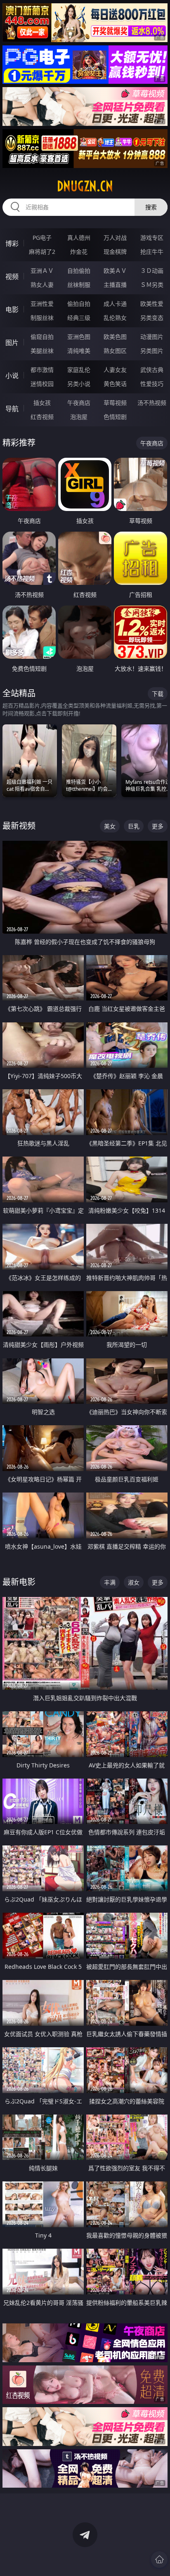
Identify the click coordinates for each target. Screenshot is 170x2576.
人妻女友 (115, 370)
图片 (12, 343)
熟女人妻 (42, 285)
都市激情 (42, 370)
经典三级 (79, 318)
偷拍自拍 (79, 304)
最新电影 (19, 1582)
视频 (12, 277)
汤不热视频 (152, 403)
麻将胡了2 (42, 252)
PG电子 (42, 238)
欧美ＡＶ (115, 271)
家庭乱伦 (79, 370)
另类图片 (152, 351)
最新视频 (19, 826)
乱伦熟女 (115, 318)
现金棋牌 (115, 252)
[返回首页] (159, 2559)
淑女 (134, 1582)
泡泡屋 (79, 417)
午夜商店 (79, 403)
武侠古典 (152, 370)
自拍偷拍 (79, 271)
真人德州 (79, 238)
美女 (110, 826)
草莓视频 (115, 403)
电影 (12, 310)
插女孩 (42, 403)
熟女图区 (115, 351)
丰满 (110, 1582)
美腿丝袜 (42, 351)
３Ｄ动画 (152, 271)
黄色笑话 (115, 384)
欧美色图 (115, 337)
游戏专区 (152, 238)
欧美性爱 (152, 304)
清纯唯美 (79, 351)
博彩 (12, 244)
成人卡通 (115, 304)
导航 (12, 409)
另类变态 (152, 318)
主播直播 (115, 285)
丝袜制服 (79, 285)
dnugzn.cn (85, 186)
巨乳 (134, 826)
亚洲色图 (79, 337)
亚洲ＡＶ (42, 271)
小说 (12, 376)
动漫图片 (152, 337)
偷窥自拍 (42, 337)
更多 (158, 826)
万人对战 (115, 238)
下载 (158, 694)
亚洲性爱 (42, 304)
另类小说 (79, 384)
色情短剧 (115, 417)
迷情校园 (42, 384)
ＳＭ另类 (152, 285)
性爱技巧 (152, 384)
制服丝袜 (42, 318)
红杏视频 (42, 417)
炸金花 (79, 252)
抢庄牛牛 (152, 252)
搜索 (151, 207)
